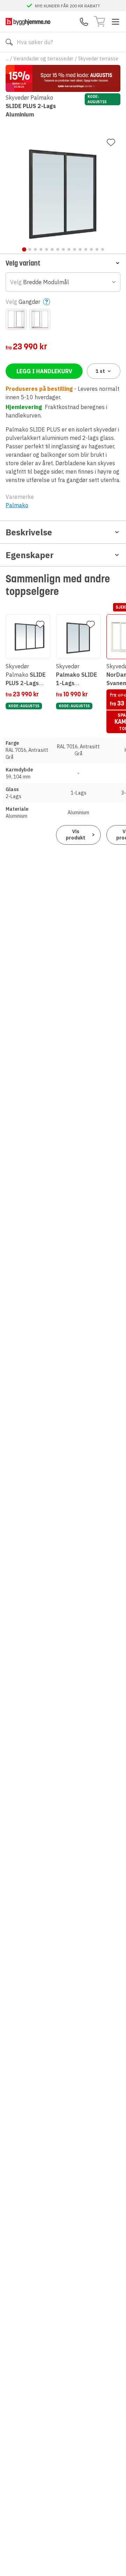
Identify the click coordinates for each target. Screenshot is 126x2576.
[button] (63, 263)
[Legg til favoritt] (111, 142)
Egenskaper (30, 555)
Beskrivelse (29, 532)
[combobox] (63, 282)
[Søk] (9, 42)
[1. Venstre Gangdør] (16, 319)
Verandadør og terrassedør (43, 59)
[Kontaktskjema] (84, 22)
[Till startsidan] (28, 22)
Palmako (17, 505)
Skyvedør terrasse (98, 59)
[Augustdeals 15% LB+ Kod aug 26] (63, 78)
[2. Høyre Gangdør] (40, 319)
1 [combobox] (100, 371)
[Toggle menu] (115, 22)
